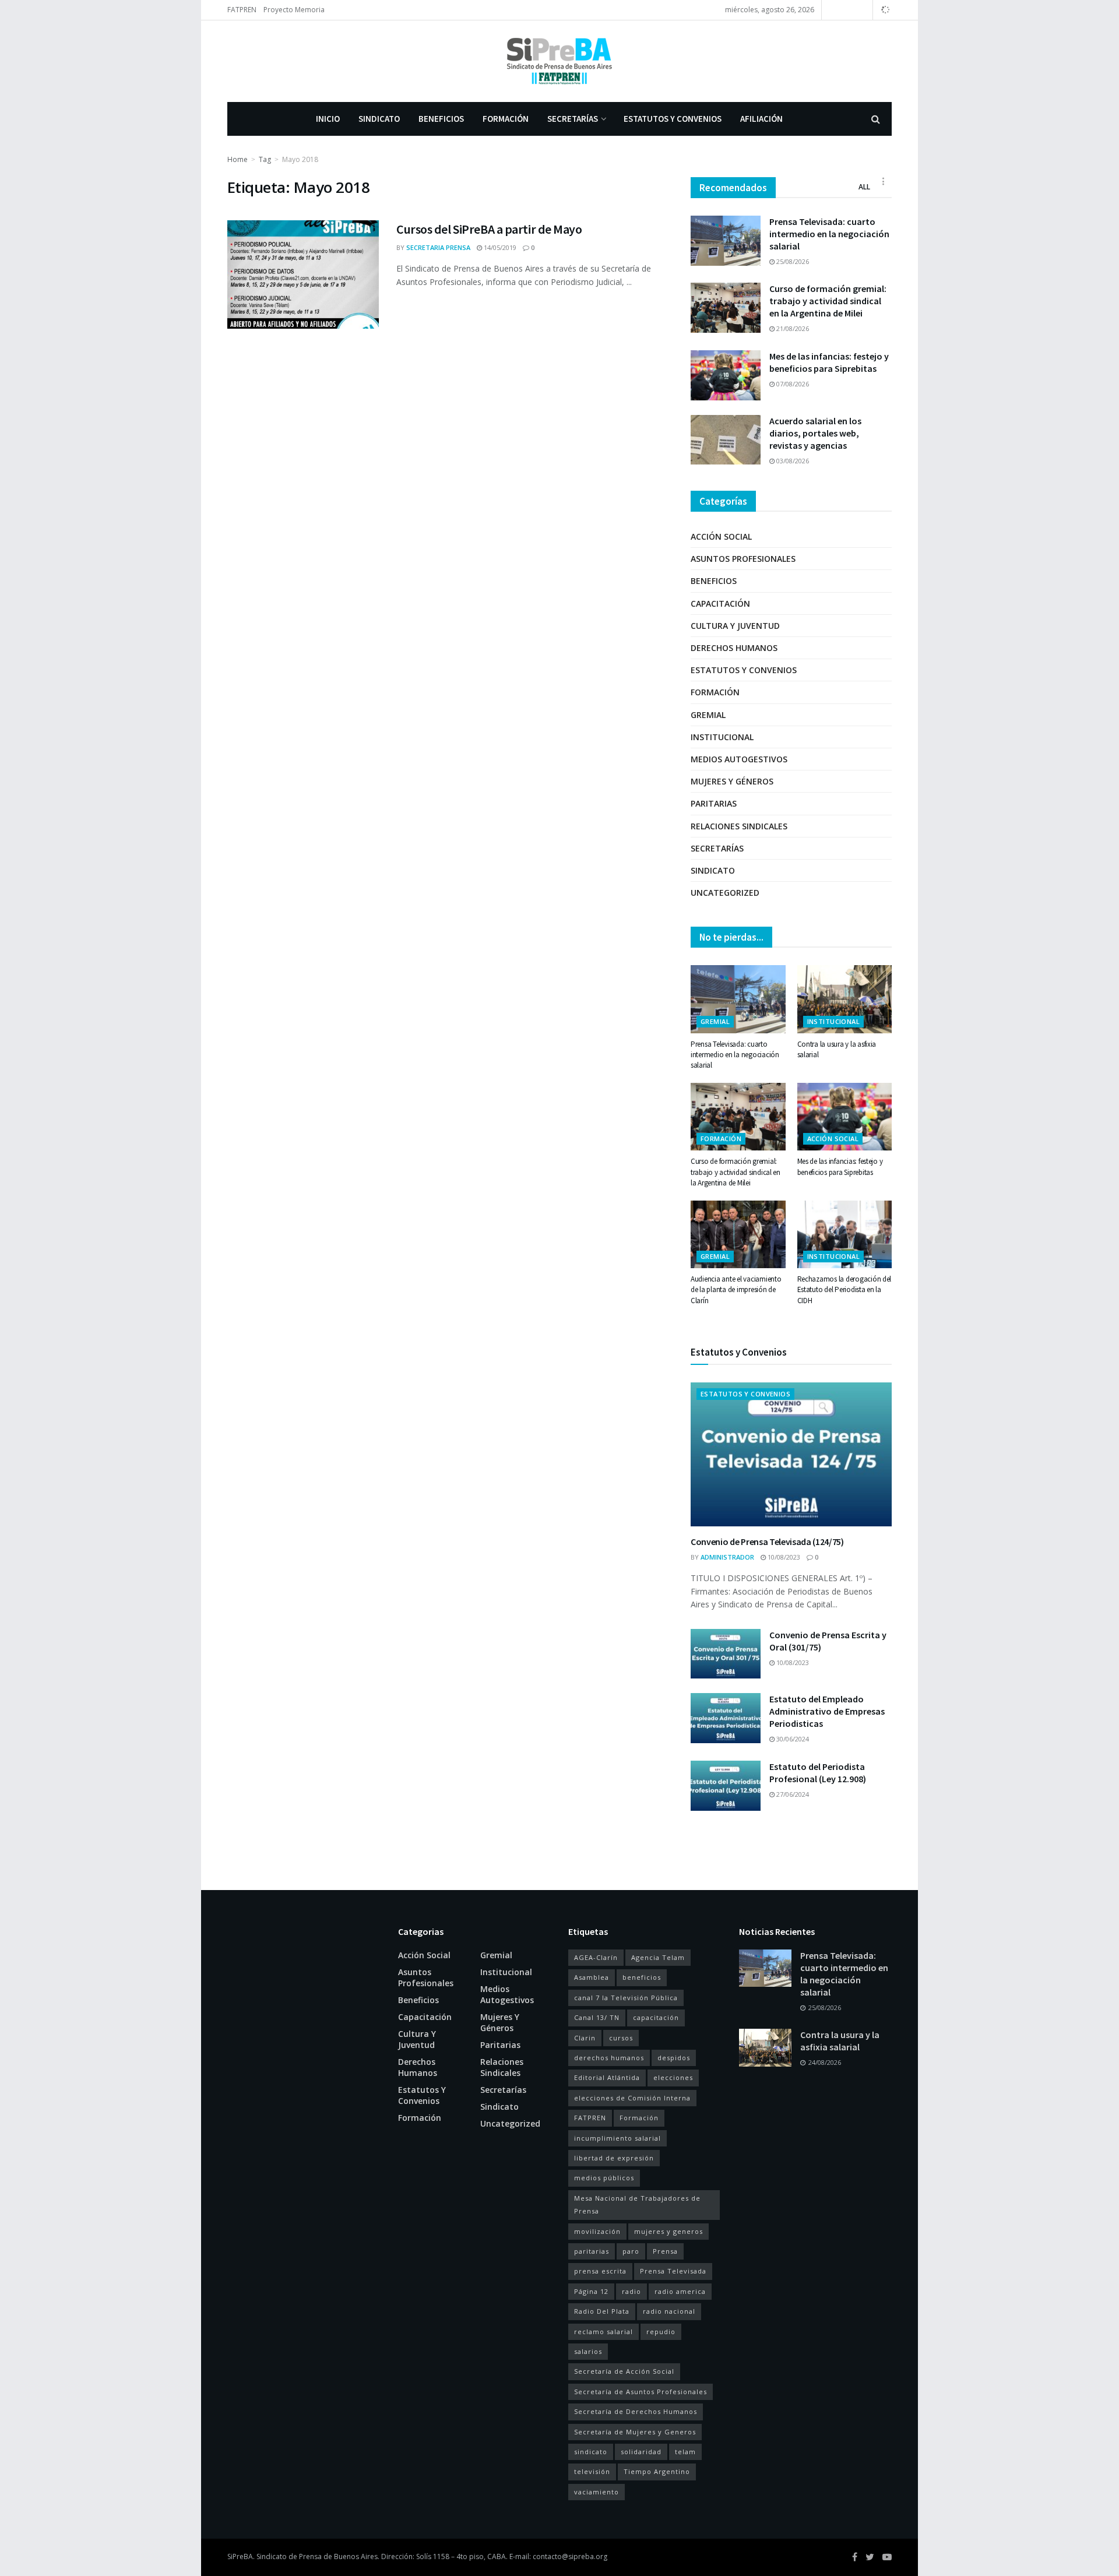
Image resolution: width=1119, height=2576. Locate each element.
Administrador (727, 1557)
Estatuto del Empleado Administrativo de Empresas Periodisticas (827, 1711)
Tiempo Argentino (657, 2471)
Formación (506, 119)
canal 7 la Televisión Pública (626, 1998)
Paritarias (714, 803)
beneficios (642, 1977)
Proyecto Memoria (294, 10)
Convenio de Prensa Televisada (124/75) (767, 1542)
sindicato (591, 2452)
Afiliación (761, 119)
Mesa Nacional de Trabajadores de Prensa (637, 2204)
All (864, 187)
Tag (265, 159)
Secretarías (573, 119)
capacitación (656, 2017)
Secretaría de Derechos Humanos (636, 2411)
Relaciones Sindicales (739, 826)
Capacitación (720, 603)
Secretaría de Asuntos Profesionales (641, 2392)
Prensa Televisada (673, 2271)
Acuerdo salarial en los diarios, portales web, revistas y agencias (815, 433)
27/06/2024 (792, 1794)
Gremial (708, 715)
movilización (597, 2231)
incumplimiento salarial (617, 2138)
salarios (588, 2351)
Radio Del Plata (602, 2311)
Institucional (722, 737)
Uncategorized (725, 893)
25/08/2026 (792, 261)
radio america (680, 2291)
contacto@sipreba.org (570, 2556)
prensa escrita (600, 2271)
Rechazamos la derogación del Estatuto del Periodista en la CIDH (844, 1289)
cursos (621, 2038)
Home (237, 159)
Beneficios (441, 119)
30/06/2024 (792, 1739)
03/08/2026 (792, 461)
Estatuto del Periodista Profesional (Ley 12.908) (818, 1773)
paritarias (592, 2251)
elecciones (673, 2077)
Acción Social (721, 536)
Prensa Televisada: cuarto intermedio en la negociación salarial (829, 234)
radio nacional (669, 2311)
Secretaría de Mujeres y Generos (635, 2432)
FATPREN (242, 10)
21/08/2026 (792, 328)
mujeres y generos (668, 2231)
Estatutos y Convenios (673, 119)
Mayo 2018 (300, 159)
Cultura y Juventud (735, 626)
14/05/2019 (499, 247)
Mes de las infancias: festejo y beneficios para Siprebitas (829, 362)
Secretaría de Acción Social (624, 2371)
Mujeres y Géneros (732, 781)
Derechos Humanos (734, 648)
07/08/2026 (792, 384)
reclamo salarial (604, 2332)
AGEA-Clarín (596, 1957)
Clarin (585, 2038)
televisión (592, 2471)
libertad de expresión (614, 2158)
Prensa (665, 2251)
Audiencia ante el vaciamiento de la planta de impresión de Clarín (736, 1289)
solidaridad (641, 2452)
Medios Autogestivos (739, 759)
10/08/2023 (783, 1557)
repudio (661, 2332)
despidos (674, 2058)
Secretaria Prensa (438, 247)
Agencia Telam (658, 1957)
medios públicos (604, 2178)
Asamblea (592, 1977)
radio (631, 2291)
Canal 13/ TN (597, 2017)
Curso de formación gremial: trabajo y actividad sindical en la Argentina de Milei (828, 301)
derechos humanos (609, 2058)
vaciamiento (597, 2492)
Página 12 (591, 2291)
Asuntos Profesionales (743, 559)
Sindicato (379, 119)
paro (631, 2251)
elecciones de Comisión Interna (632, 2098)
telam (685, 2452)
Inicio (328, 119)
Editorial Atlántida (607, 2077)
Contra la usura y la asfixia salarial (840, 2041)
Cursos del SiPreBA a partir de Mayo (489, 229)
